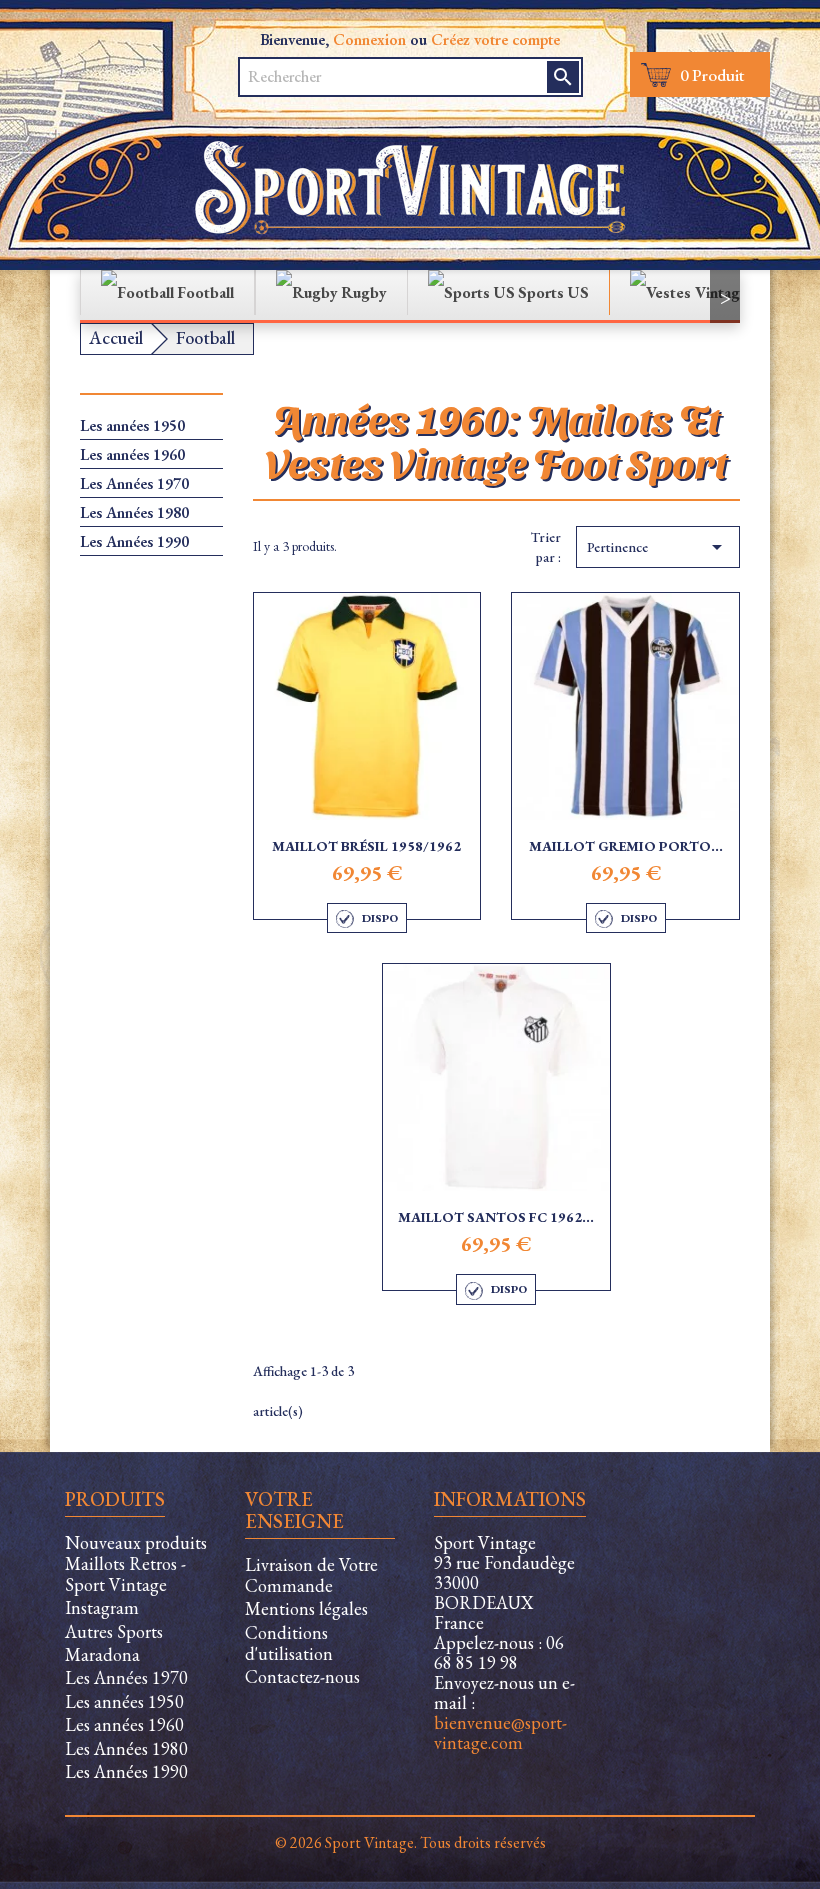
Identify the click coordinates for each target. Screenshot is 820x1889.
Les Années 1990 (134, 542)
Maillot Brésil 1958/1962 (366, 846)
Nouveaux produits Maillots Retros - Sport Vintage (136, 1563)
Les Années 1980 (134, 513)
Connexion (369, 39)
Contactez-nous (302, 1676)
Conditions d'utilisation (289, 1643)
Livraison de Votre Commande (311, 1575)
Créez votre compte (495, 39)
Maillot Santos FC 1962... (496, 1217)
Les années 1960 (132, 455)
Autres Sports (114, 1631)
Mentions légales (306, 1608)
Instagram (102, 1607)
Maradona (102, 1654)
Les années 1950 (132, 426)
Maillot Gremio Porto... (626, 846)
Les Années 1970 (134, 484)
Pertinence (658, 547)
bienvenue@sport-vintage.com (500, 1732)
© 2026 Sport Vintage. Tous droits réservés (410, 1842)
